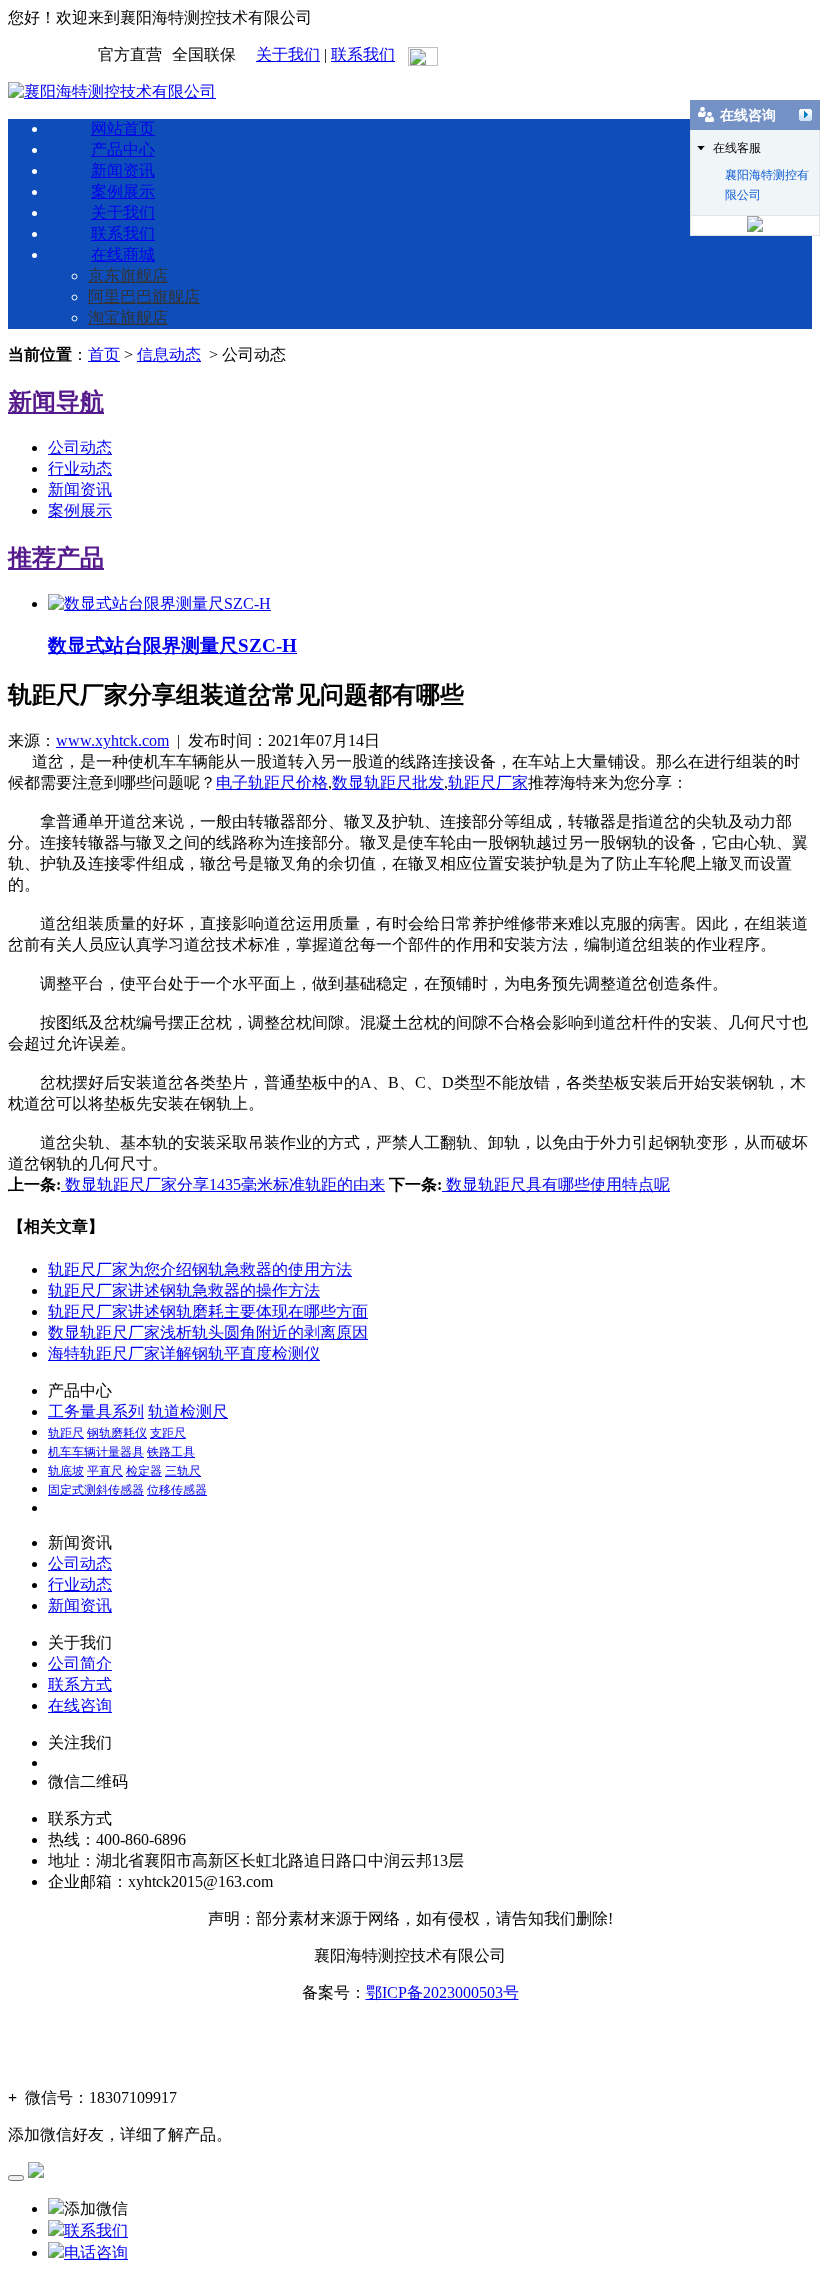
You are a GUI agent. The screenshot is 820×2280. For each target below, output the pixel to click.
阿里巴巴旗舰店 (144, 296)
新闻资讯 (123, 170)
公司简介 (80, 1663)
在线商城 (123, 254)
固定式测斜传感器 (96, 1490)
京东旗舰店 (128, 275)
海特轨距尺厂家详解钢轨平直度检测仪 (184, 1353)
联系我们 (363, 54)
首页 (104, 354)
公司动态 (80, 447)
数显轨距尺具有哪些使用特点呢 (556, 1184)
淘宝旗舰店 (128, 317)
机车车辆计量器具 (96, 1452)
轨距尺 (66, 1433)
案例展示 (123, 191)
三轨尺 (183, 1471)
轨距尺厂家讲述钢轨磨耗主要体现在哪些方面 (208, 1311)
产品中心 (123, 149)
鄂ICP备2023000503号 (442, 1992)
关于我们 (288, 54)
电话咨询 (96, 2252)
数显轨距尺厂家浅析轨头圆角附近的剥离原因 (208, 1332)
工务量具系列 (96, 1411)
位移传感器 (177, 1490)
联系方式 (80, 1684)
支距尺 (168, 1433)
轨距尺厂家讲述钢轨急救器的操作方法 (184, 1290)
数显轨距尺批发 (388, 782)
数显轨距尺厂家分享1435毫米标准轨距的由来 (223, 1184)
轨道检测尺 (188, 1411)
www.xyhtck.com (112, 740)
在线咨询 (80, 1705)
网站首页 (123, 128)
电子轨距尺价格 (272, 782)
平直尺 (105, 1471)
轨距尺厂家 (488, 782)
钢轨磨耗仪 (117, 1433)
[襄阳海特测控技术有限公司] (112, 91)
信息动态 (169, 354)
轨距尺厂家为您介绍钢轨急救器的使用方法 (200, 1269)
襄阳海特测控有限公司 (767, 176)
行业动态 (80, 468)
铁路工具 (171, 1452)
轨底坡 (66, 1471)
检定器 (144, 1471)
